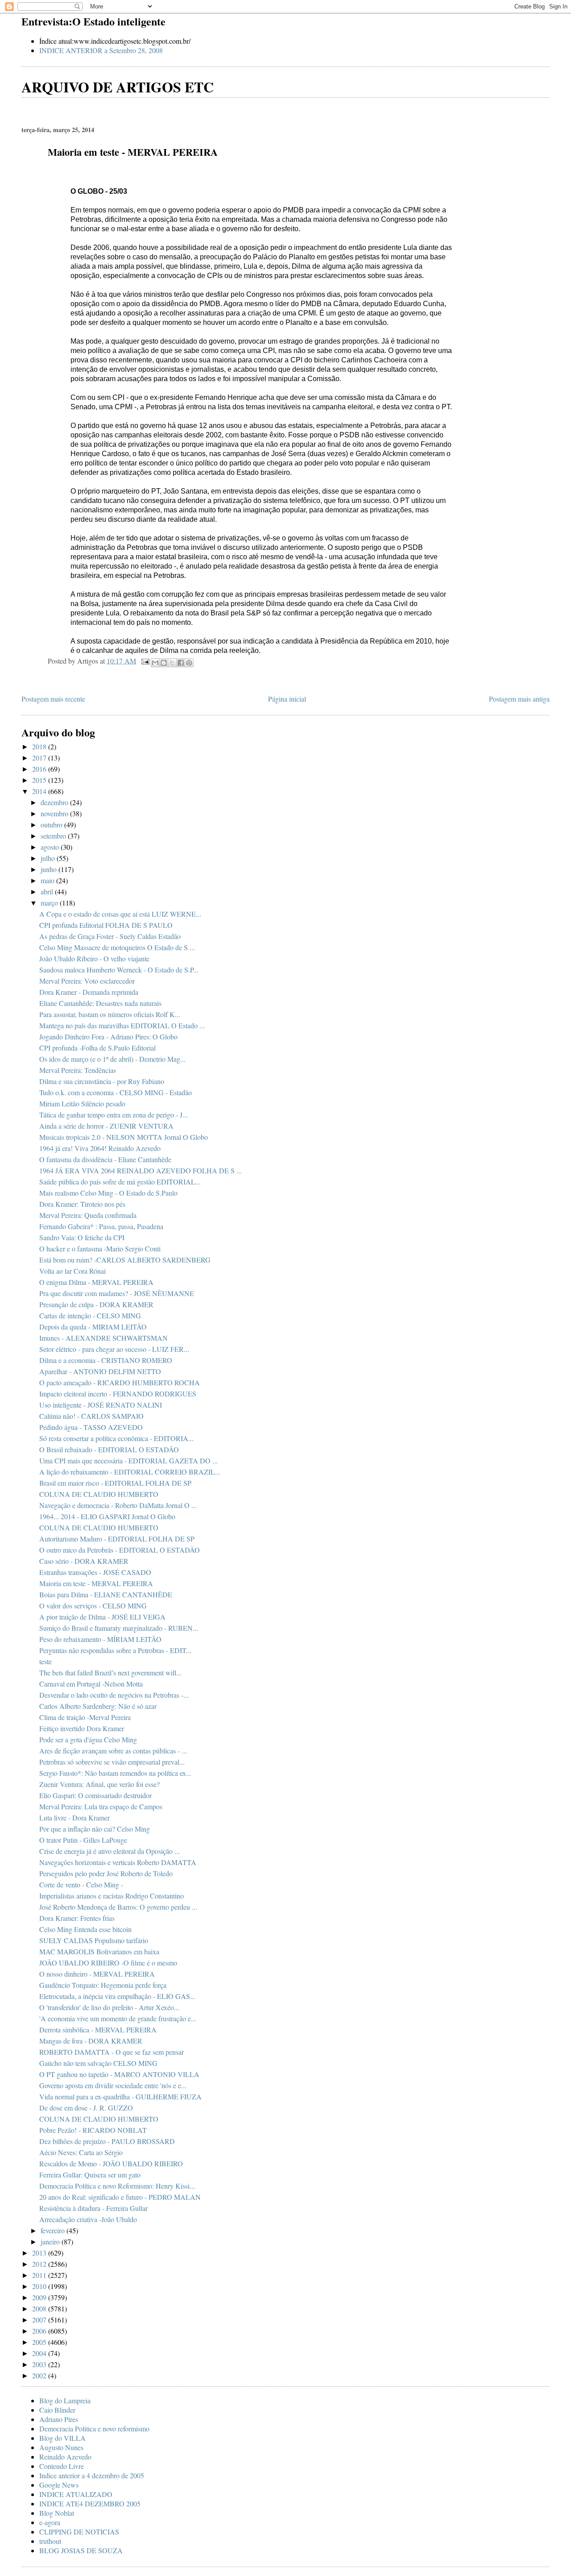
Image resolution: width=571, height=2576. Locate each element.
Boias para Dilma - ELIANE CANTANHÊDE (106, 1594)
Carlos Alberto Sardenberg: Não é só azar (98, 1706)
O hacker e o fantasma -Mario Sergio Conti (100, 1249)
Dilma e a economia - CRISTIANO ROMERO (106, 1360)
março (50, 903)
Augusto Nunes (61, 2447)
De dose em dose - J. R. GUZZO (86, 2108)
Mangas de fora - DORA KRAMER (91, 2041)
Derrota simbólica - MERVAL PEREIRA (98, 2030)
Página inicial (287, 699)
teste (46, 1661)
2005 (40, 2342)
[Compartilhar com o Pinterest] (189, 663)
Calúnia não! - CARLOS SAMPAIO (91, 1416)
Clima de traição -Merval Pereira (85, 1717)
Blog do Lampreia (65, 2400)
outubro (52, 825)
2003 (40, 2364)
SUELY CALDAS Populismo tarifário (94, 1940)
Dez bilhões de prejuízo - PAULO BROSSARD (107, 2141)
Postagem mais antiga (519, 699)
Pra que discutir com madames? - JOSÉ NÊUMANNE (117, 1293)
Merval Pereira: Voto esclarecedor (87, 981)
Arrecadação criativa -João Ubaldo (88, 2219)
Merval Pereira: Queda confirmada (88, 1215)
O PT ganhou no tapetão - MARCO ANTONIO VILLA (119, 2074)
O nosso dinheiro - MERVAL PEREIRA (97, 1974)
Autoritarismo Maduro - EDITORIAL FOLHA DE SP (117, 1539)
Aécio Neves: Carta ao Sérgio (81, 2152)
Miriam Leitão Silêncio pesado (82, 1103)
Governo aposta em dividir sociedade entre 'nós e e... (113, 2085)
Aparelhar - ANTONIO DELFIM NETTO (100, 1371)
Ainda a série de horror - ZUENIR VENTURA (106, 1126)
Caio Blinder (57, 2410)
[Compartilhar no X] (172, 663)
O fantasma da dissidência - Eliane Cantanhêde (105, 1159)
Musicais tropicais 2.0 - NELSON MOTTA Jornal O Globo (124, 1137)
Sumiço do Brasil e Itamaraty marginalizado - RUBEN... (119, 1628)
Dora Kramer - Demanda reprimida (89, 992)
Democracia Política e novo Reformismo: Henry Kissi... (117, 2186)
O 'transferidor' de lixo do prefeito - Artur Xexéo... (109, 2007)
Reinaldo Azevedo (65, 2457)
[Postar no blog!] (164, 663)
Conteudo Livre (62, 2466)
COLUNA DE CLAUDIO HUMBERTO (99, 1494)
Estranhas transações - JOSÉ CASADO (95, 1572)
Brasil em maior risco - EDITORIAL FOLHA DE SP (115, 1483)
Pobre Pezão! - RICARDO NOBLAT (93, 2130)
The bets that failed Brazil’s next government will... (110, 1672)
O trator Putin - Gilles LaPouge (83, 1840)
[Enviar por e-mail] (155, 663)
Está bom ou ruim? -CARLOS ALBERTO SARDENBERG (125, 1260)
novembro (55, 813)
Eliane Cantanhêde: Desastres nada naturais (100, 1003)
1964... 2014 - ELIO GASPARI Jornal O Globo (107, 1516)
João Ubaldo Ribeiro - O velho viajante (94, 958)
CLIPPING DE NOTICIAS (79, 2532)
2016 (40, 769)
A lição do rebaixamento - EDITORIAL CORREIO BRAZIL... (130, 1472)
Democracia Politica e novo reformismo (94, 2429)
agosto (51, 847)
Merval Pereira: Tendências (78, 1070)
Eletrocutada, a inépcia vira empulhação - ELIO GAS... (117, 1996)
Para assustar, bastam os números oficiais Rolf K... (110, 1014)
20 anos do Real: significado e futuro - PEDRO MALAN (120, 2197)
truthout (50, 2541)
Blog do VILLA (62, 2438)
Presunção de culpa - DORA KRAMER (96, 1304)
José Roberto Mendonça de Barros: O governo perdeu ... (118, 1907)
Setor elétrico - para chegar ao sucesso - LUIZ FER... (114, 1349)
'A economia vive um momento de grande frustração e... (118, 2018)
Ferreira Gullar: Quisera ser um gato (90, 2175)
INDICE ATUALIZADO (76, 2494)
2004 (40, 2353)
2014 (40, 791)
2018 (40, 746)
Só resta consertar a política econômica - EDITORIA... (116, 1438)
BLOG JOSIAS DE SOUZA (81, 2550)
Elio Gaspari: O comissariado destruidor (95, 1795)
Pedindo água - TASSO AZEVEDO (91, 1427)
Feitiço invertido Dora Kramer (82, 1728)
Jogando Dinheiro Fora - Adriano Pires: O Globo (108, 1037)
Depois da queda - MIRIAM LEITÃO (93, 1327)
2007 (40, 2320)
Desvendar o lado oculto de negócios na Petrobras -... (114, 1695)
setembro (54, 836)
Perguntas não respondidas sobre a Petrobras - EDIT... (115, 1650)
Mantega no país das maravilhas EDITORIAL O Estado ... (122, 1025)
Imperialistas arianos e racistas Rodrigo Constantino (112, 1896)
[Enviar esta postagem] (145, 660)
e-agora (50, 2522)
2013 (40, 2253)
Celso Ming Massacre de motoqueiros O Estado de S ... (117, 947)
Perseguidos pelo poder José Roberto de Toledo (106, 1873)
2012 (40, 2264)
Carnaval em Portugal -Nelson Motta (91, 1684)
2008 (40, 2308)
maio (48, 880)
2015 (40, 780)
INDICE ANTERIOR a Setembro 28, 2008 (101, 50)
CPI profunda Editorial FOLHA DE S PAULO (106, 925)
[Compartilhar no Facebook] (181, 663)
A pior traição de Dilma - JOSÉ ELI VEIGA (102, 1617)
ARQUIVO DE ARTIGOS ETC (118, 87)
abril (48, 891)
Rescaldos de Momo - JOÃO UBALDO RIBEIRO (111, 2163)
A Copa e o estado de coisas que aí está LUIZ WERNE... (120, 914)
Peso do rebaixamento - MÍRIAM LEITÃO (100, 1639)
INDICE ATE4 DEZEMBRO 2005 (90, 2503)
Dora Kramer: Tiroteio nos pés (82, 1204)
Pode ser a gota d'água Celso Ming (88, 1739)
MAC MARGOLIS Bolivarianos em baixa (99, 1951)
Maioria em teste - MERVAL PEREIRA (96, 1583)
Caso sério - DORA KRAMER (84, 1561)
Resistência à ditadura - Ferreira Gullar (93, 2208)
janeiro (51, 2242)
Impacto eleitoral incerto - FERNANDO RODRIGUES (118, 1394)
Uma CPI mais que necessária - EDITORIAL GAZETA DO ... (128, 1460)
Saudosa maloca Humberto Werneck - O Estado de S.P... (119, 970)
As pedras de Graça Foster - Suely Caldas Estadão (110, 936)
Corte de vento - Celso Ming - (81, 1884)
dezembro (55, 802)
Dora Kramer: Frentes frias (77, 1918)
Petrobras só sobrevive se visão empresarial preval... (112, 1762)
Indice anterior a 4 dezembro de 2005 (92, 2475)
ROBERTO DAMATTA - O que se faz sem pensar (112, 2052)
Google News (59, 2485)
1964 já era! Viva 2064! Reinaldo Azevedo (100, 1148)
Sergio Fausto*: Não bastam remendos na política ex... (115, 1773)
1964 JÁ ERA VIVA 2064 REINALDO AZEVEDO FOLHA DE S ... (141, 1170)
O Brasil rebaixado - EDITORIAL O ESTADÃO (109, 1449)
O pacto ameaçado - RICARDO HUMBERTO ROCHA (120, 1382)
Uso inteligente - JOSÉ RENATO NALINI (101, 1405)
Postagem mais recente (53, 699)
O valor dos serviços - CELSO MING (93, 1606)
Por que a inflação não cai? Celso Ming (95, 1829)
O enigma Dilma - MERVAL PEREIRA (96, 1282)
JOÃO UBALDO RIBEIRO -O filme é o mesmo (108, 1963)
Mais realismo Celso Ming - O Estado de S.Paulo (108, 1193)
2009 (40, 2297)
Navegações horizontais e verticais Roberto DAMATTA (118, 1862)
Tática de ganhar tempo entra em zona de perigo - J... (114, 1115)
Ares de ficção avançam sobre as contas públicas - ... (113, 1751)
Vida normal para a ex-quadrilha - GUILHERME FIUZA (120, 2096)
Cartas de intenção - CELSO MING (90, 1315)
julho (49, 858)
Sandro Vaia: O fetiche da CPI (82, 1237)
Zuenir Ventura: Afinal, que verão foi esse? (99, 1784)
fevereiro (54, 2230)
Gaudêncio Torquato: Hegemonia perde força (103, 1985)
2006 (40, 2331)
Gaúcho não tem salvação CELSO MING (98, 2063)
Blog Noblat (57, 2513)
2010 (40, 2286)
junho (50, 869)
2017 (40, 758)
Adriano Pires (59, 2419)
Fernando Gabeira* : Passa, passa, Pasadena (101, 1226)
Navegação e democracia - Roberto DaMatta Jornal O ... (118, 1505)
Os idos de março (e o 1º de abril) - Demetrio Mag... (112, 1059)
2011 (40, 2275)
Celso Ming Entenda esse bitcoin (85, 1929)
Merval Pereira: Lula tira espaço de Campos (101, 1806)
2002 (40, 2375)
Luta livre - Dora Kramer (74, 1818)
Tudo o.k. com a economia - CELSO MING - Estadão (116, 1092)
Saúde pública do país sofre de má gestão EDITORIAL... (120, 1182)
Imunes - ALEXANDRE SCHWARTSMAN (103, 1338)
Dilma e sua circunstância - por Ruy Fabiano (102, 1081)
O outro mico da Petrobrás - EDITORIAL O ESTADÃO (120, 1550)
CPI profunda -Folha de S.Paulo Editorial (97, 1048)
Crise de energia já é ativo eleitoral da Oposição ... (110, 1851)
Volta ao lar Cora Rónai (72, 1271)
